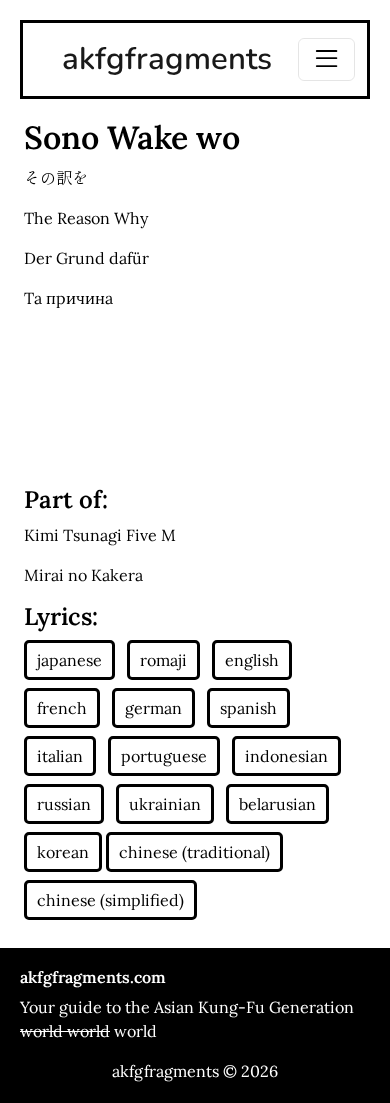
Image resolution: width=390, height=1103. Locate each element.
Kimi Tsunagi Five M (100, 535)
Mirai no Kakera (83, 575)
